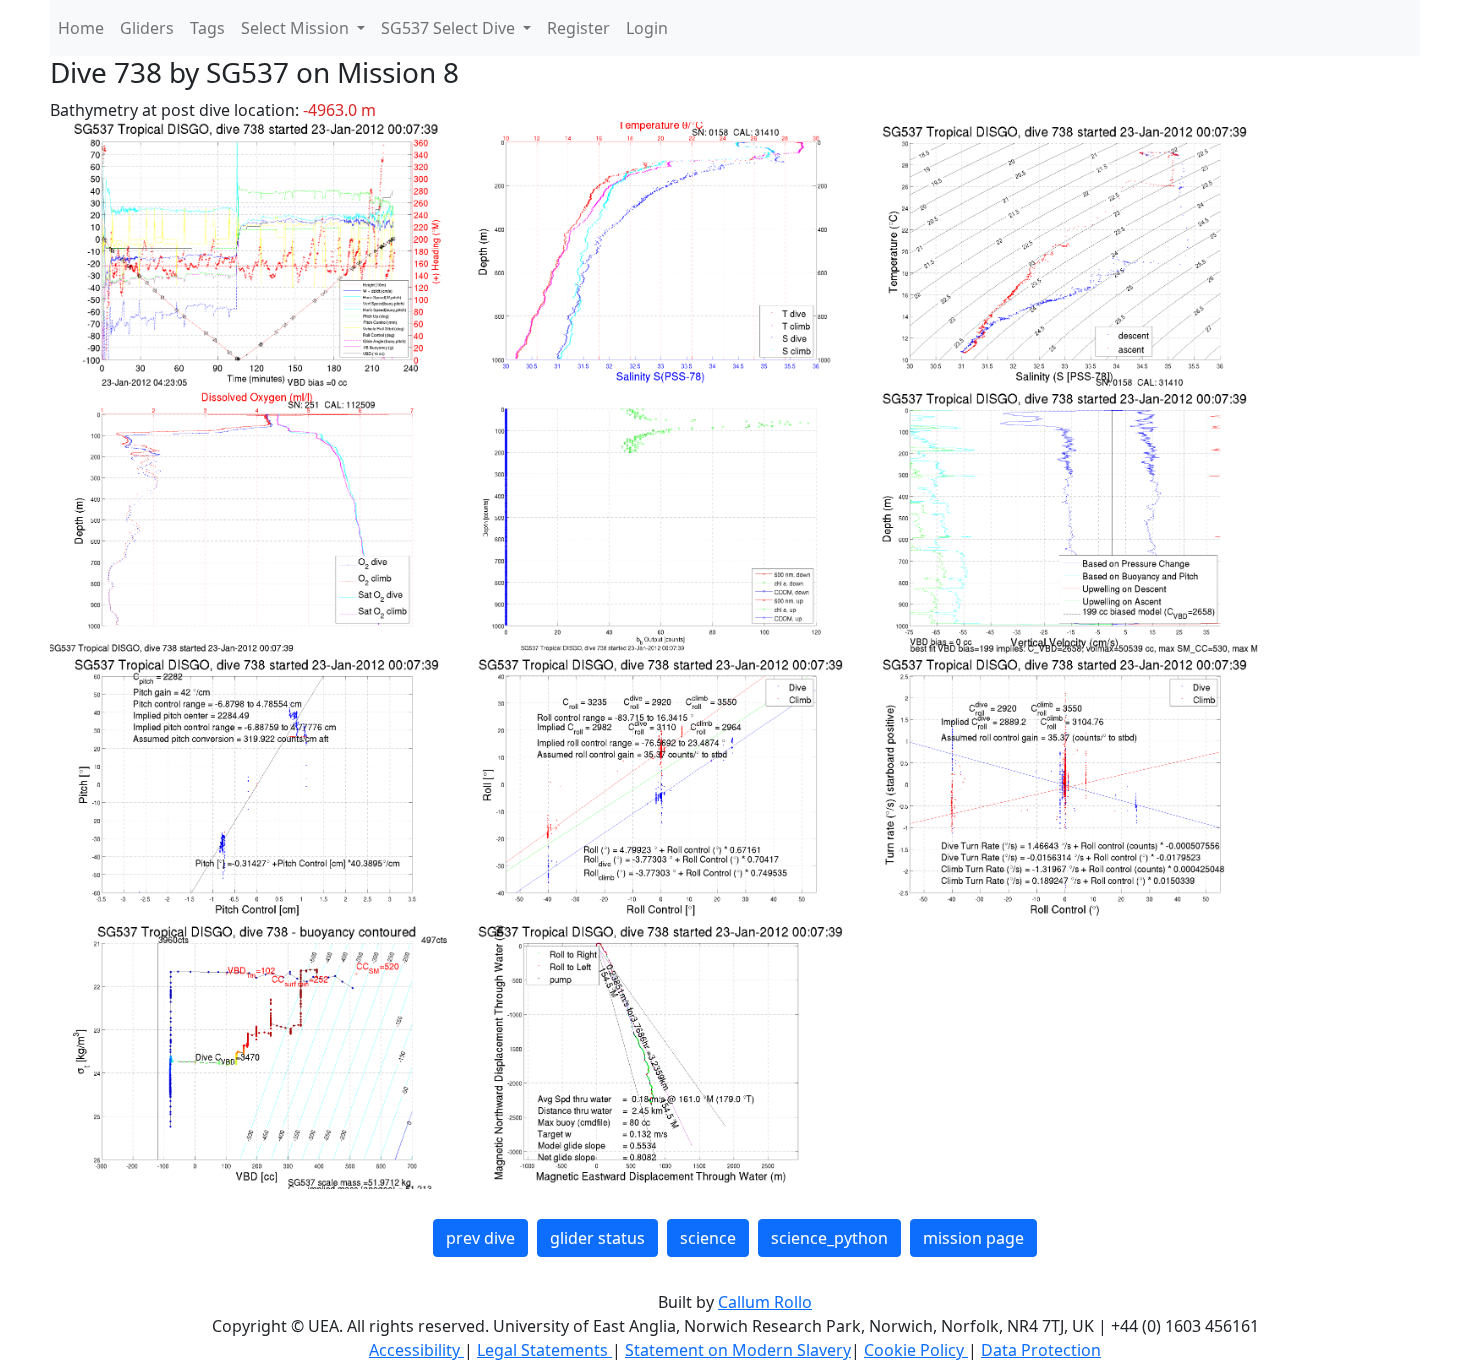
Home (81, 28)
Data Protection (1041, 1350)
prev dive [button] (480, 1238)
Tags (207, 28)
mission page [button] (973, 1238)
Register (578, 28)
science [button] (708, 1238)
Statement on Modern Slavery (738, 1350)
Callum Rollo (765, 1302)
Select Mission (297, 28)
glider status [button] (597, 1238)
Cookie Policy (916, 1350)
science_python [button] (829, 1238)
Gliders (147, 28)
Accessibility (416, 1350)
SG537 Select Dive (450, 28)
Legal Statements (544, 1350)
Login (647, 28)
